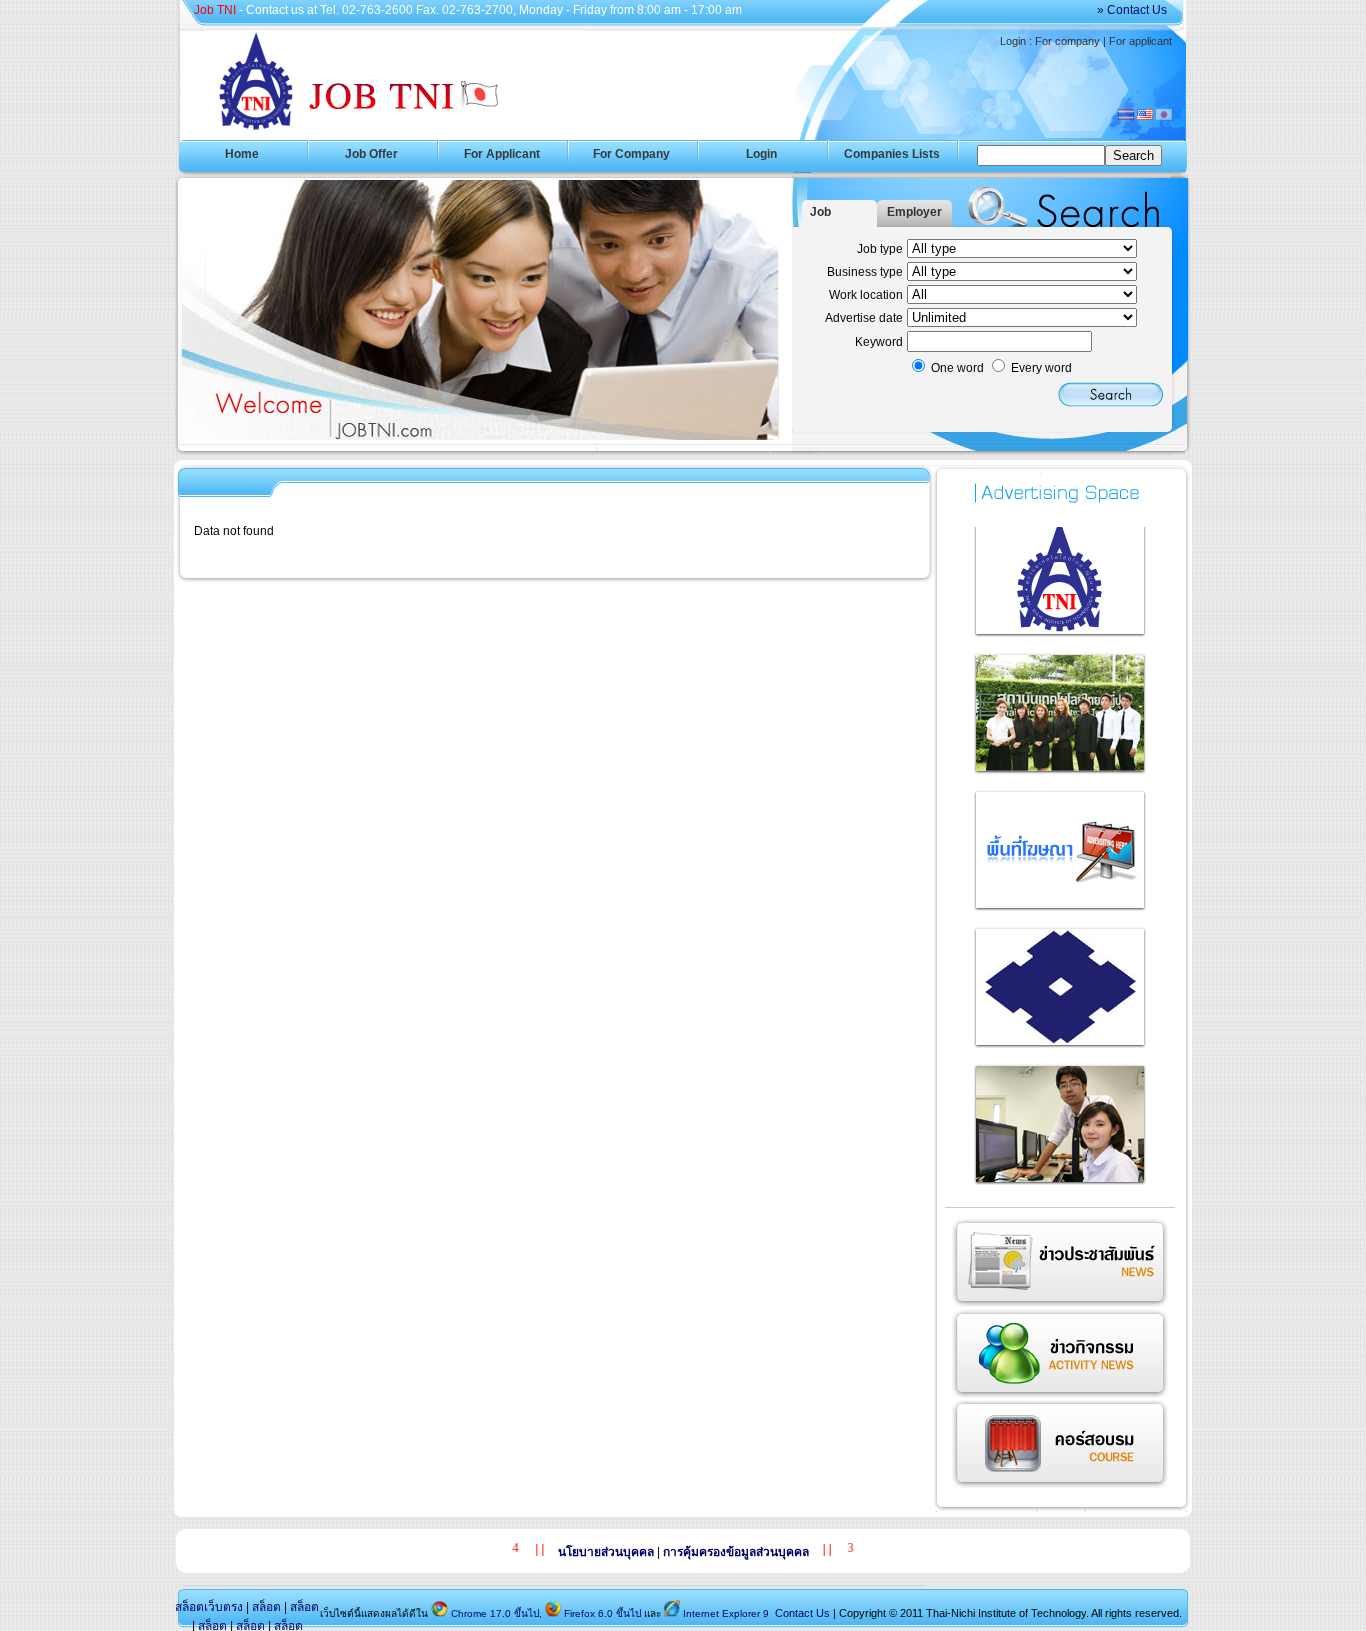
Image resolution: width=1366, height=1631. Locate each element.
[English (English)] (1145, 116)
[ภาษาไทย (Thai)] (1126, 116)
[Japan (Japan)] (1164, 116)
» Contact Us (1132, 10)
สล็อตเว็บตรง (209, 1607)
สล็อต (266, 1607)
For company (1067, 41)
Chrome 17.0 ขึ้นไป (495, 1613)
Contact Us (801, 1613)
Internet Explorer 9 (726, 1613)
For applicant (1140, 41)
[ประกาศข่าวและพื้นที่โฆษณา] (1060, 632)
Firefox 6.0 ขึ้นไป (602, 1613)
